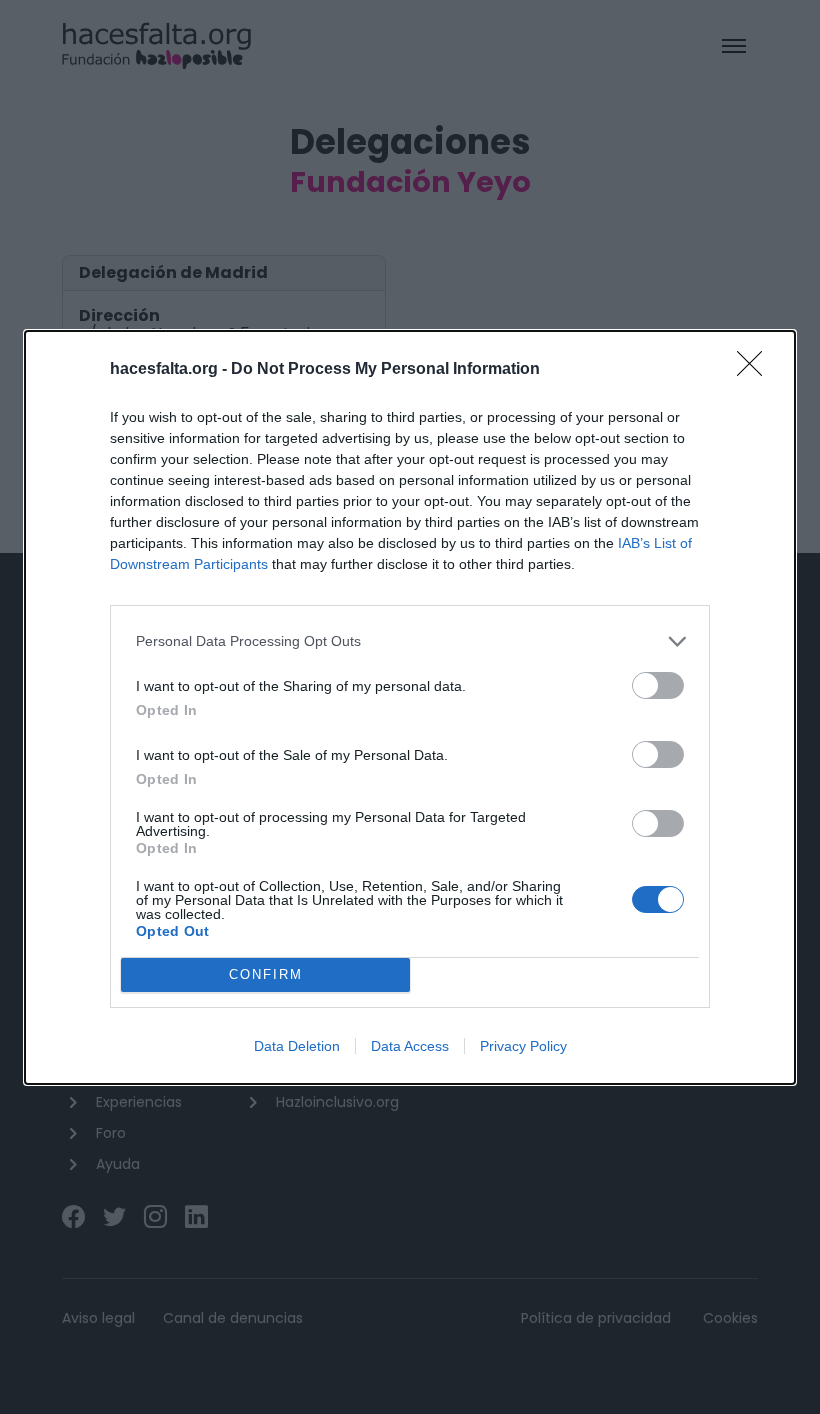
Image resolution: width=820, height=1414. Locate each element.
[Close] (756, 370)
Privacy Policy (523, 1046)
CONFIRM (266, 974)
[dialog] (410, 707)
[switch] (658, 685)
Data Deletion (297, 1046)
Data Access (410, 1046)
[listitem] (410, 641)
